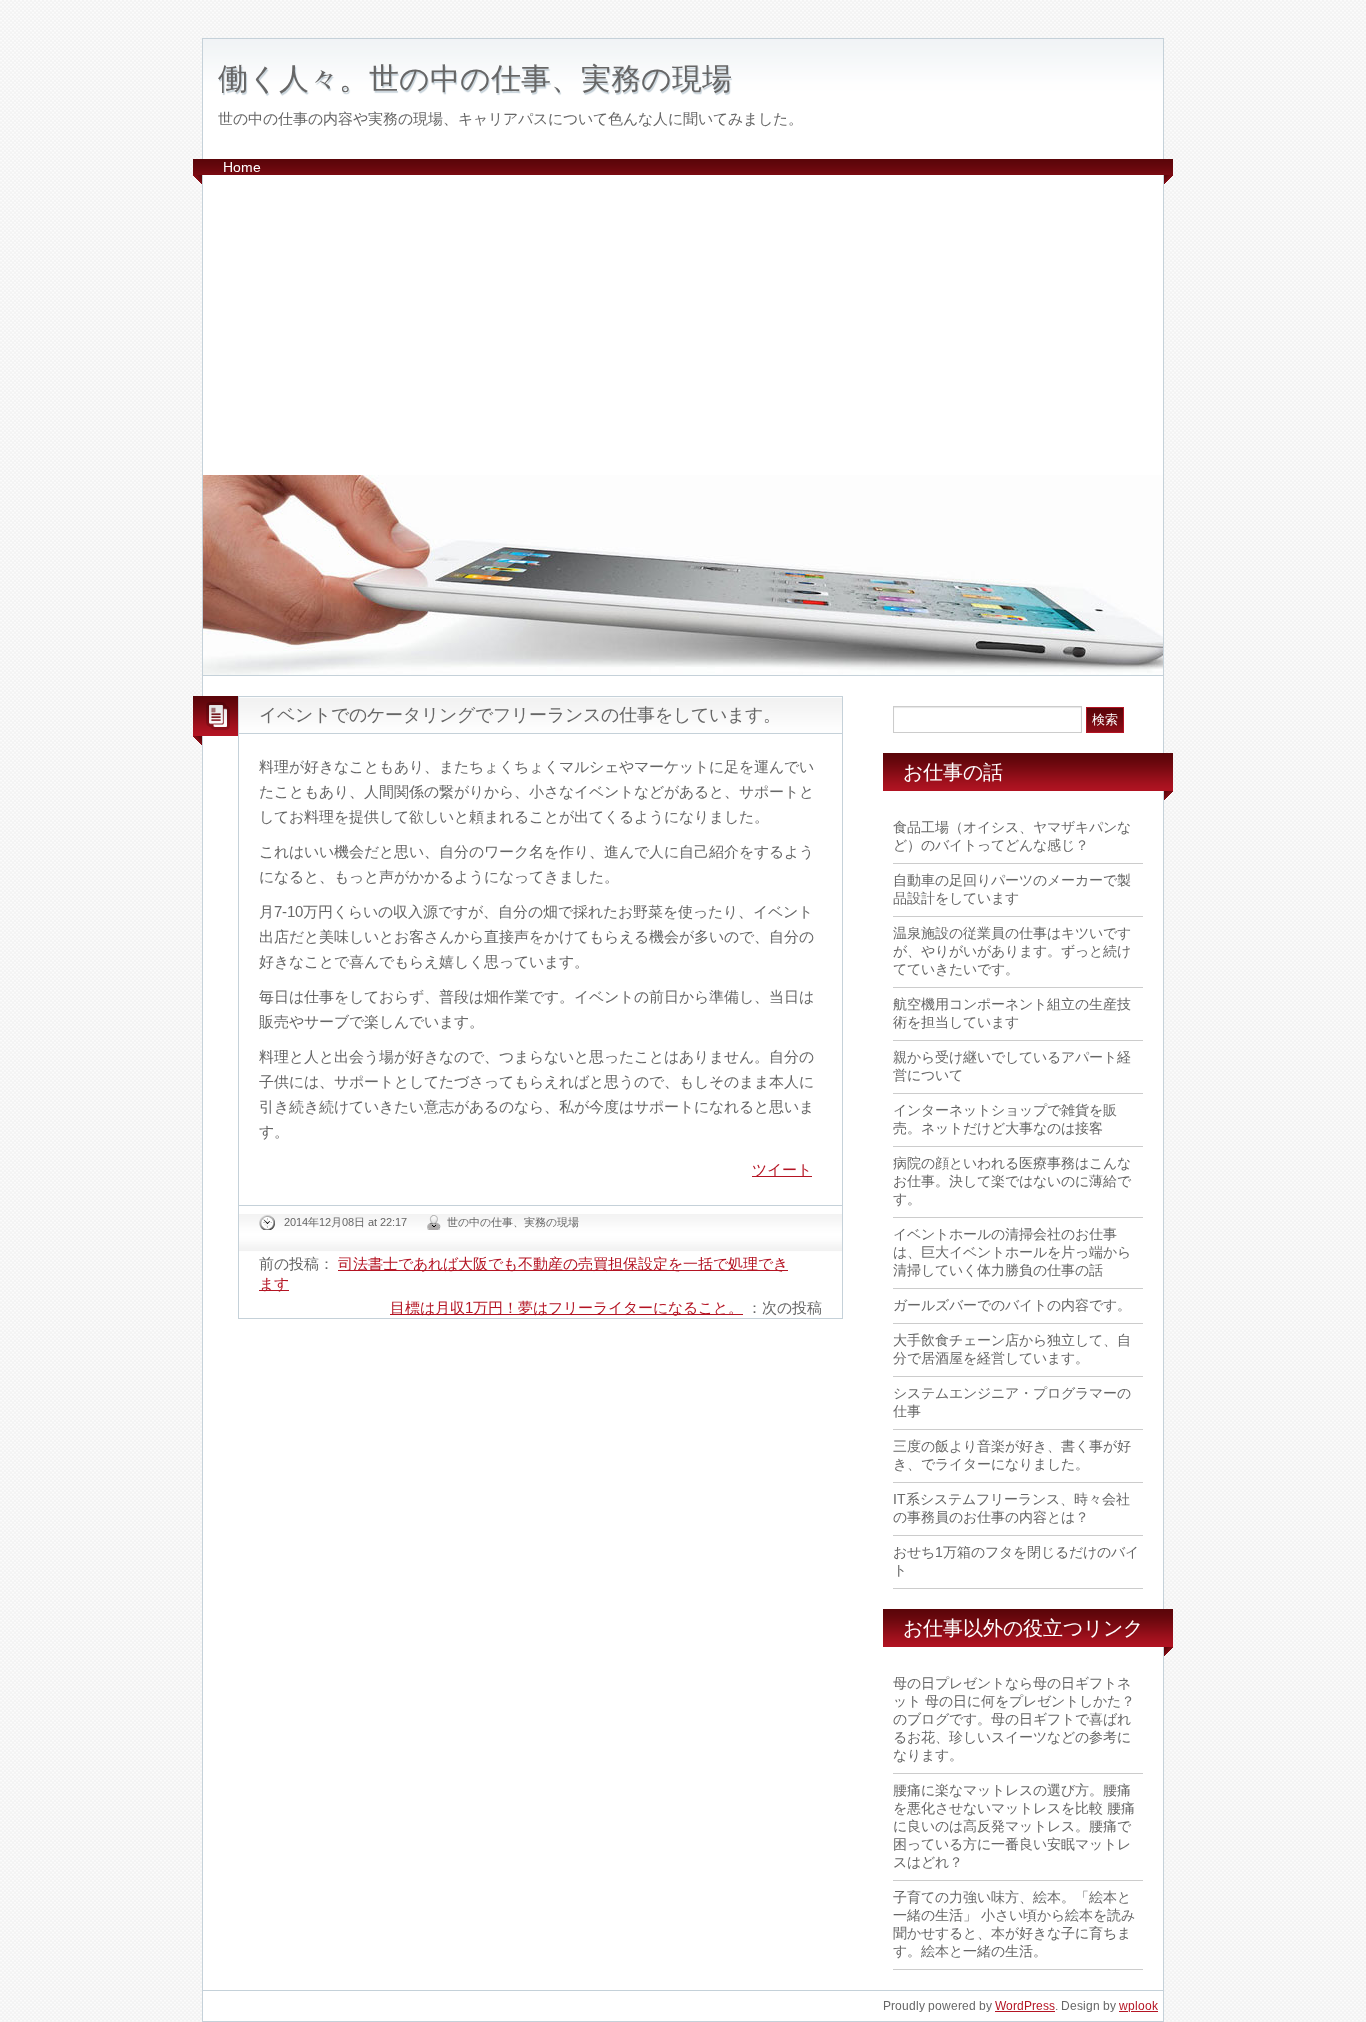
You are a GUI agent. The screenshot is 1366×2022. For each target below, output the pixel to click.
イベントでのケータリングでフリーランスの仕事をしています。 (520, 715)
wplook (1138, 2006)
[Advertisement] (683, 325)
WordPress (1025, 2006)
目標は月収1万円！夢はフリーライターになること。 (566, 1307)
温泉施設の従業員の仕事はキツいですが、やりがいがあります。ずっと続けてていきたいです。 (1012, 951)
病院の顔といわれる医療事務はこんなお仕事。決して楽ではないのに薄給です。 (1012, 1181)
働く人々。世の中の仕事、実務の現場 (475, 78)
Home (242, 167)
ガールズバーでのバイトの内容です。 (1012, 1305)
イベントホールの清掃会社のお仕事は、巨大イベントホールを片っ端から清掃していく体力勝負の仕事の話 (1012, 1252)
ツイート (782, 1169)
